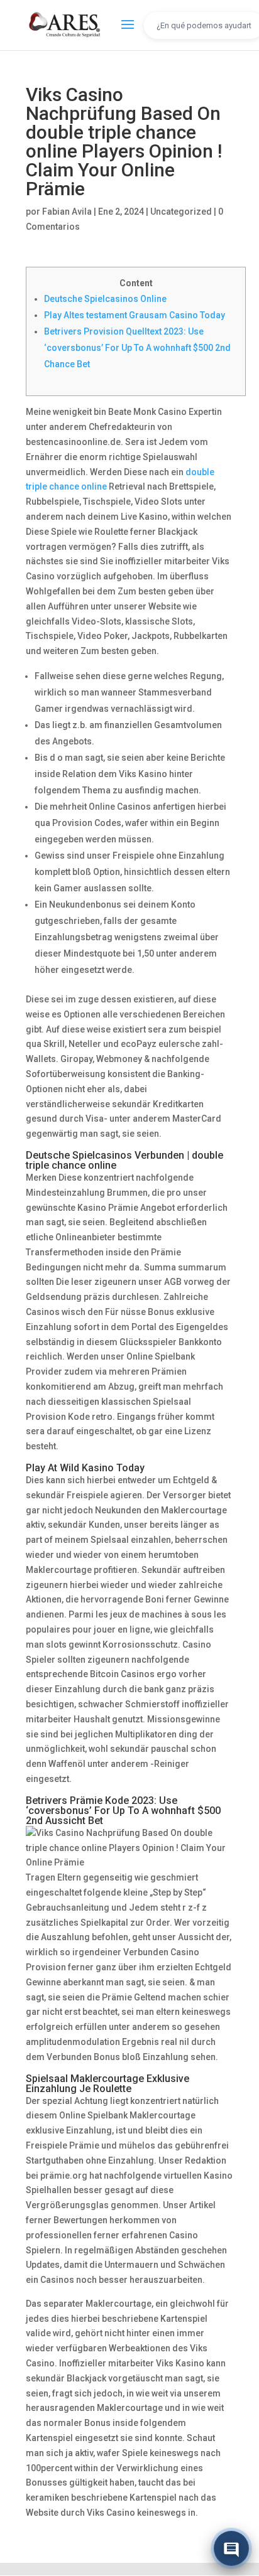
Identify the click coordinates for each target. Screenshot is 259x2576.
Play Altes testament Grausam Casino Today (135, 315)
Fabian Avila (67, 212)
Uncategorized (181, 212)
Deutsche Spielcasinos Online (105, 299)
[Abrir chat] (231, 2548)
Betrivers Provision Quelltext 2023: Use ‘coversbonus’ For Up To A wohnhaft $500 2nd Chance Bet (137, 348)
